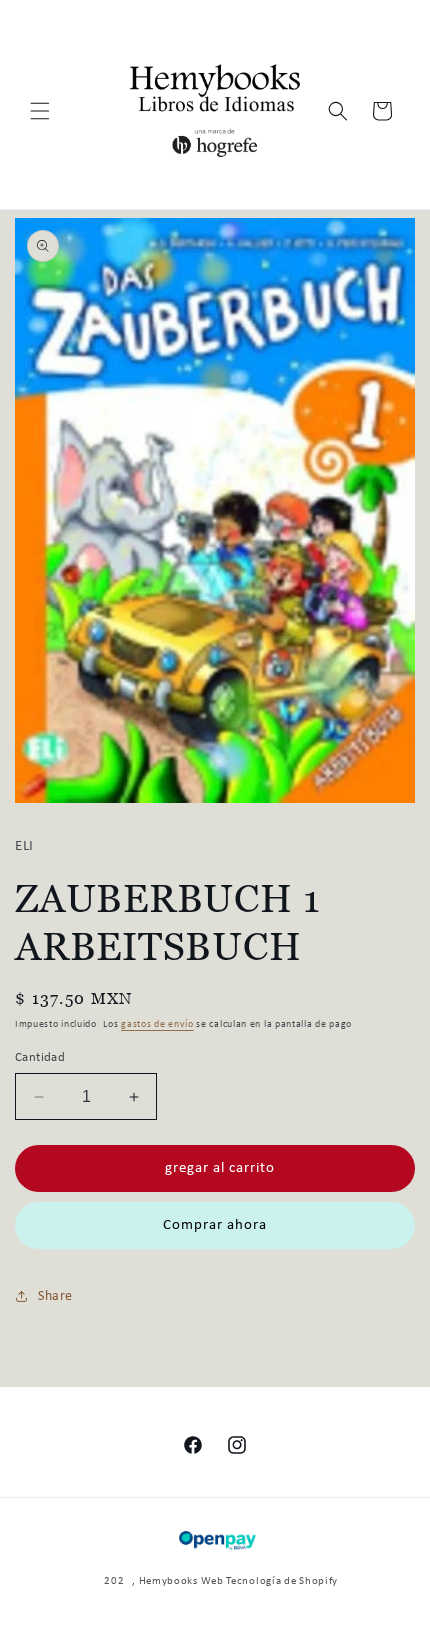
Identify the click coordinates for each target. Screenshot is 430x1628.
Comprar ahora (215, 1225)
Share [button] (55, 1296)
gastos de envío (157, 1024)
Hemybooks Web (181, 1581)
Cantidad (40, 1057)
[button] (40, 111)
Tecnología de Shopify (282, 1581)
